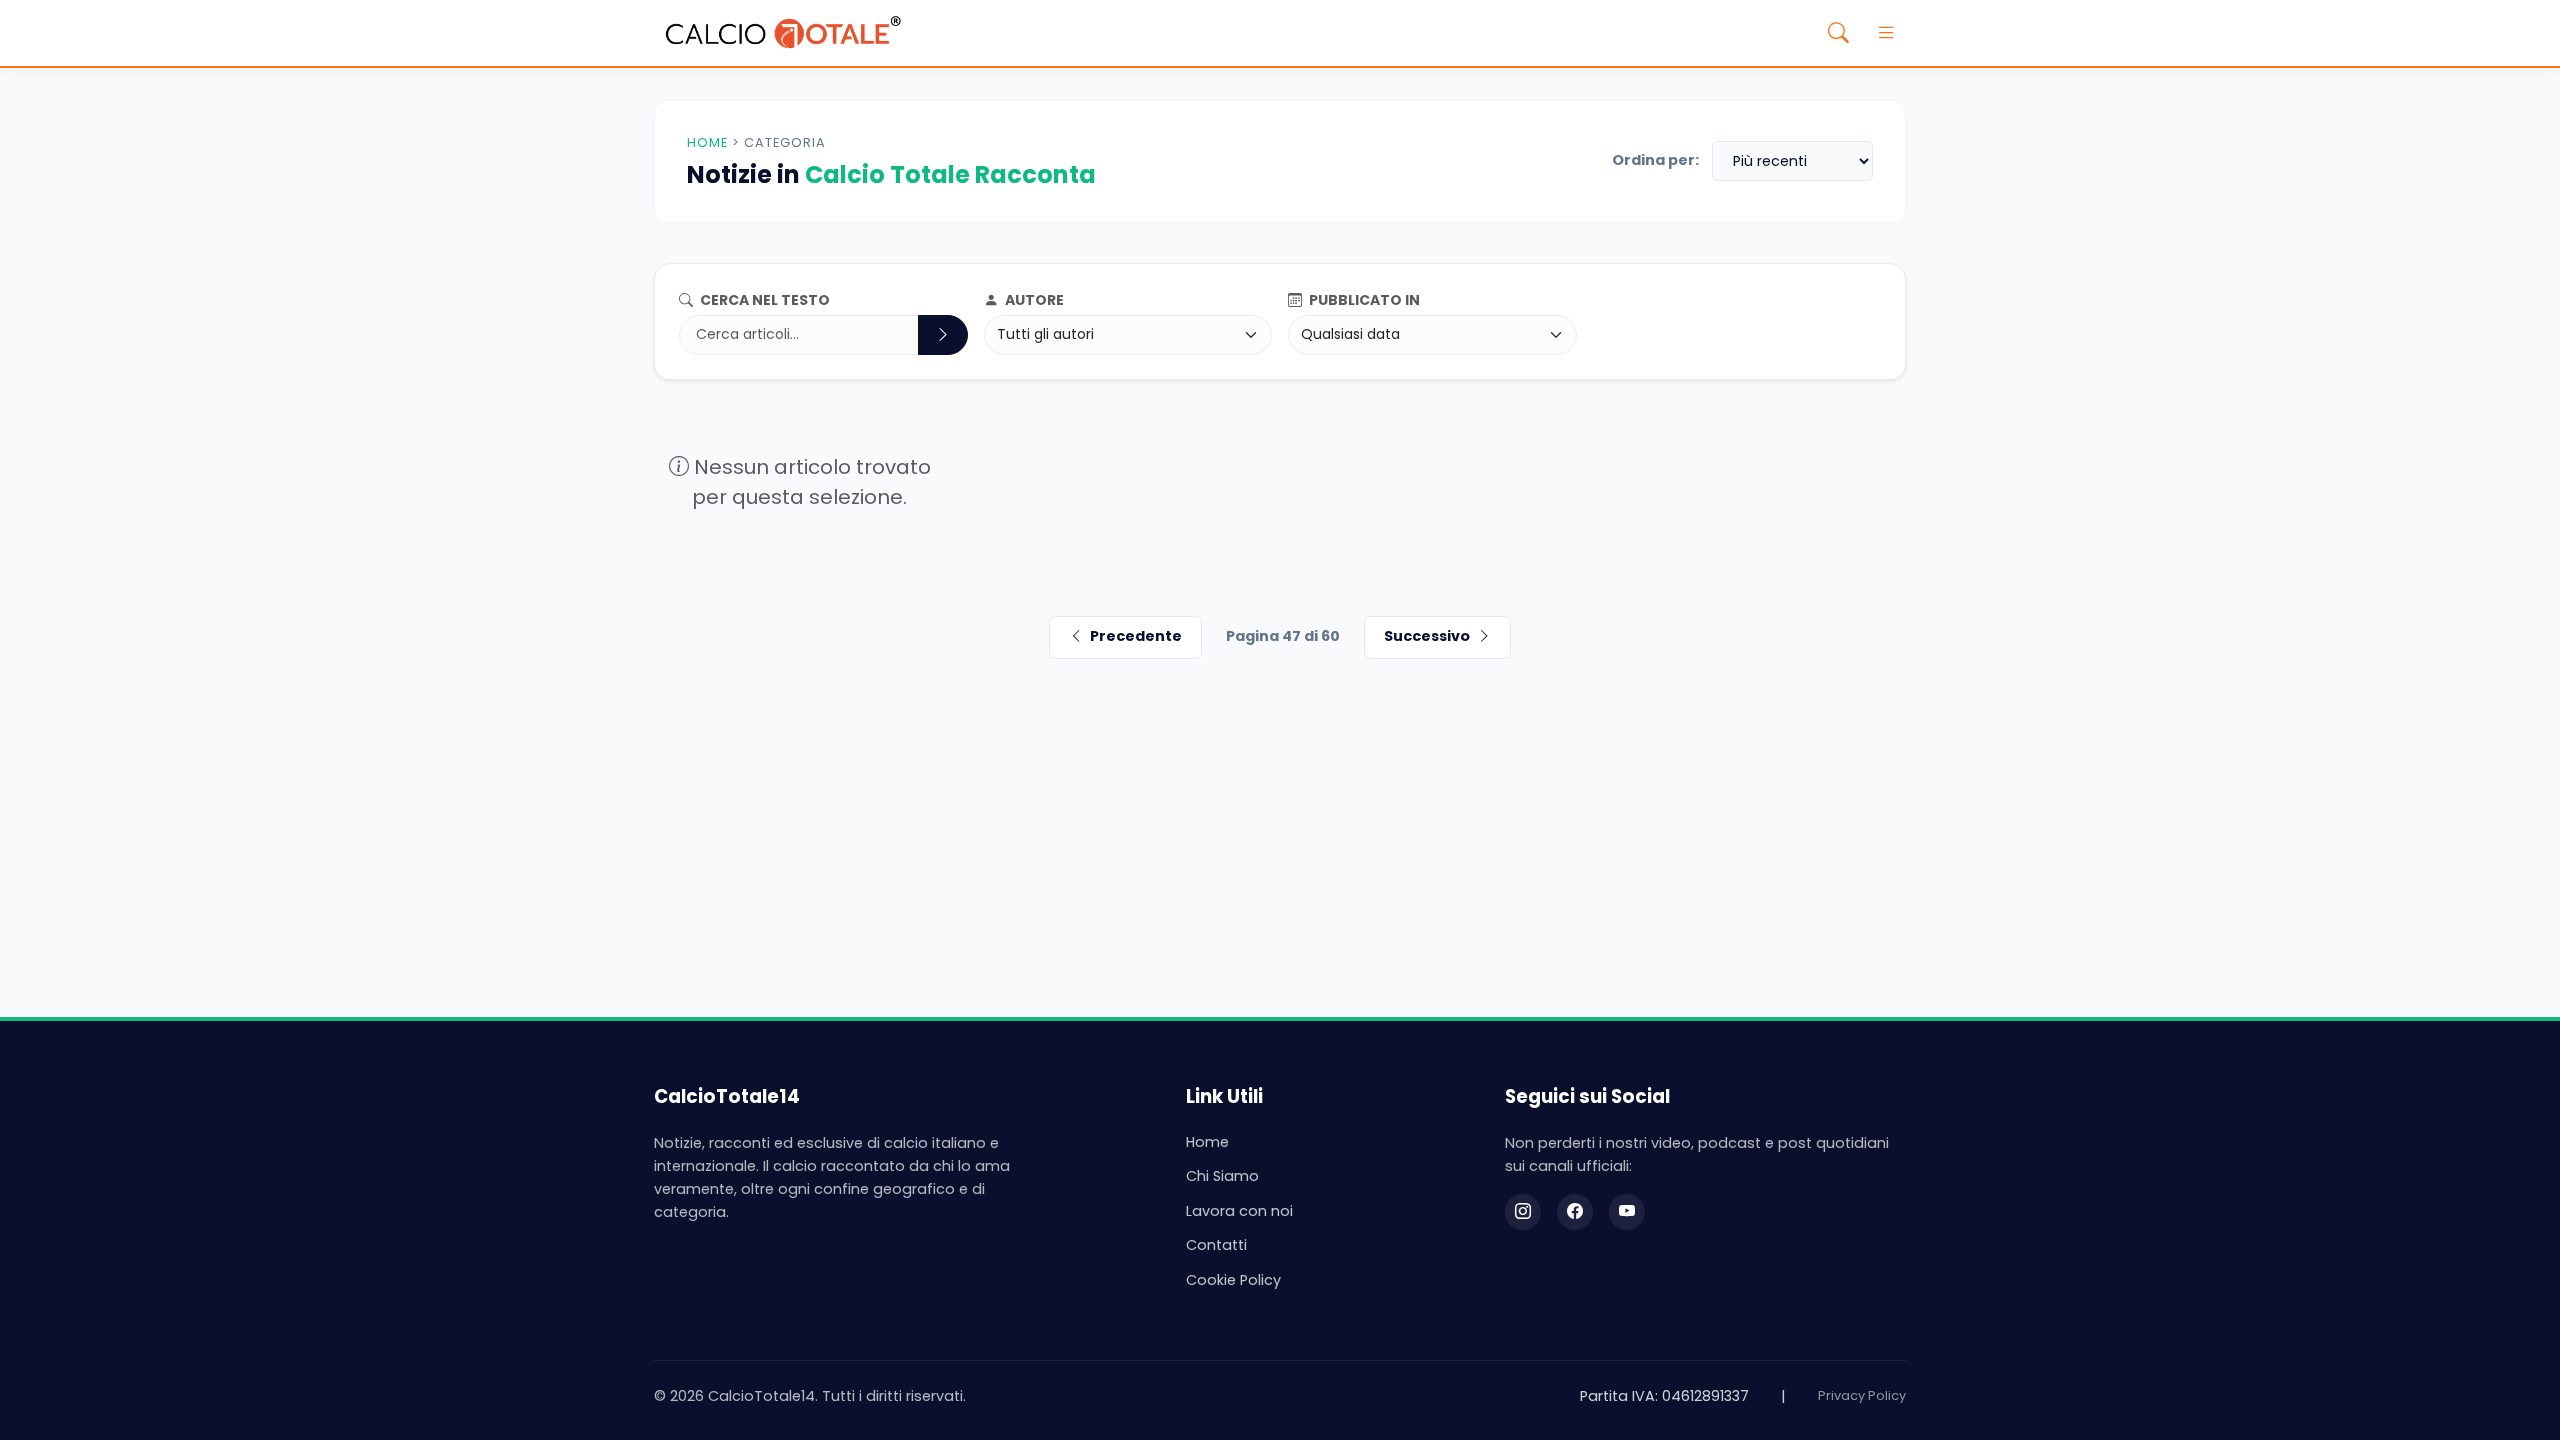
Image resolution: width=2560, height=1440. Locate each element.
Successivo (1427, 636)
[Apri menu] (1886, 33)
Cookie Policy (1233, 1280)
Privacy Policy (1862, 1395)
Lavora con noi (1239, 1211)
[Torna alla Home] (783, 33)
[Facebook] (1575, 1212)
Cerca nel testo (763, 300)
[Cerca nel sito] (1838, 33)
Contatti (1216, 1245)
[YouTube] (1627, 1212)
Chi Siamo (1222, 1176)
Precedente (1136, 636)
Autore (1033, 300)
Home (707, 142)
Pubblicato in (1363, 300)
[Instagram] (1523, 1212)
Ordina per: (1655, 160)
